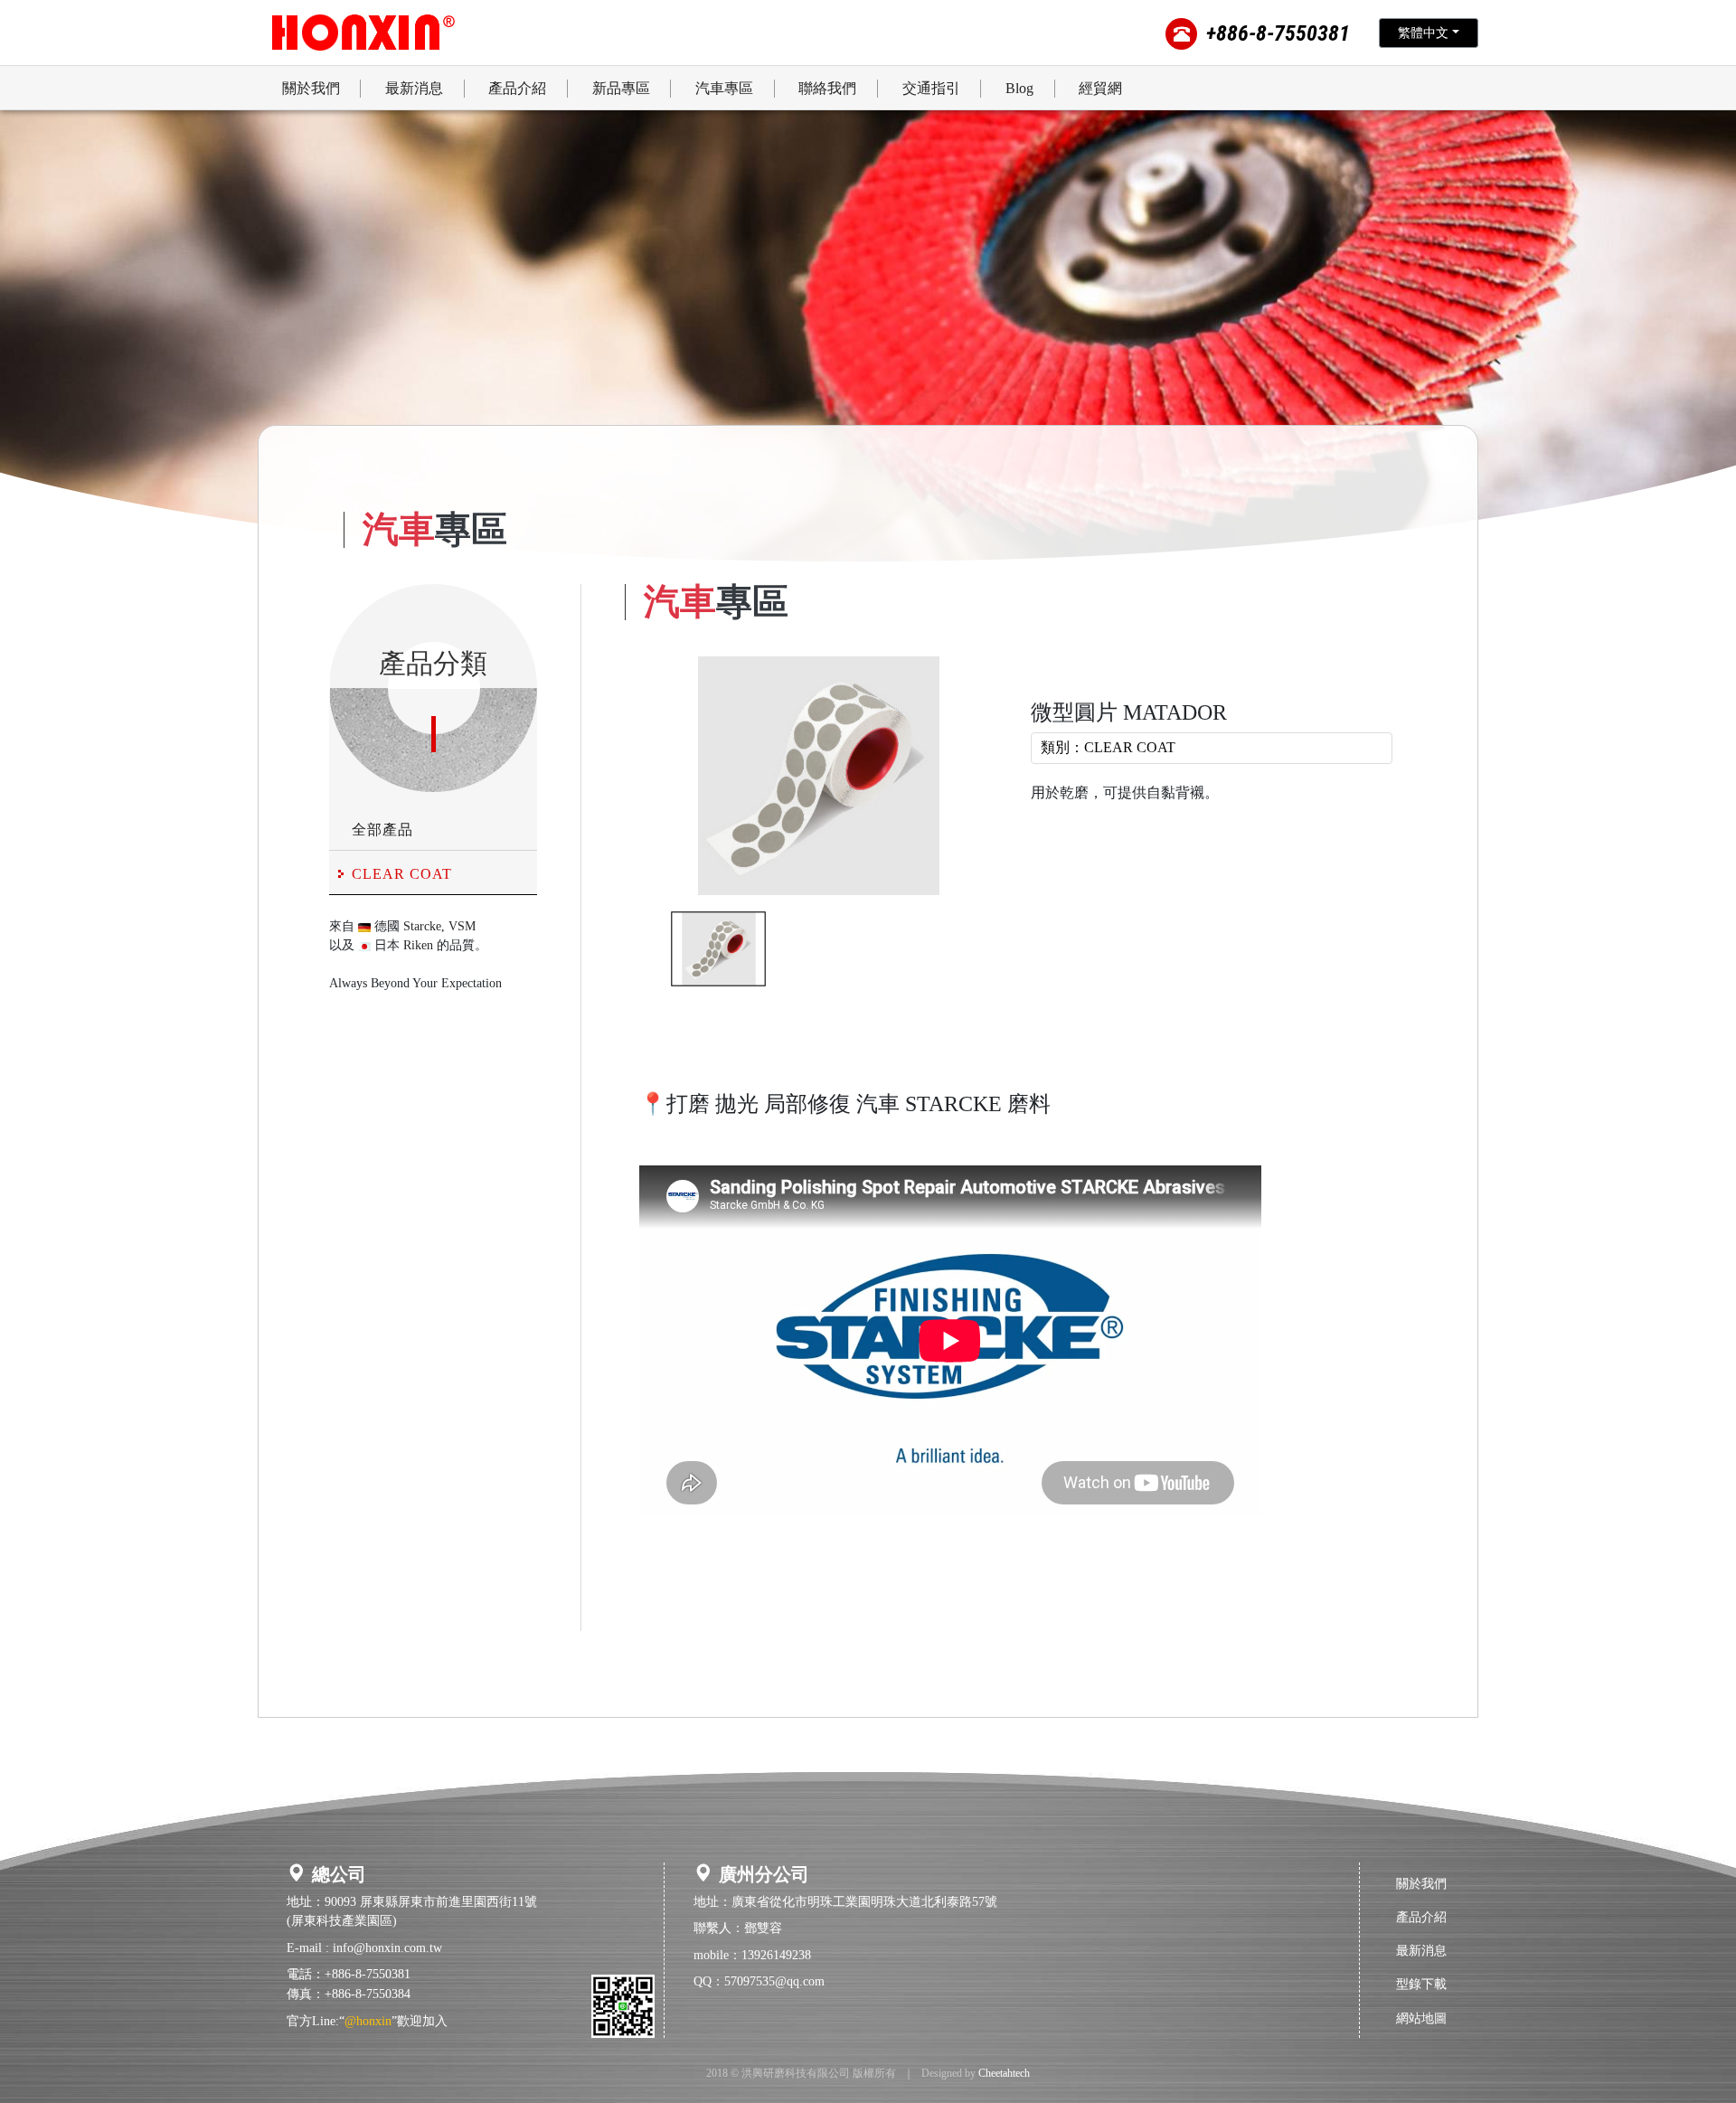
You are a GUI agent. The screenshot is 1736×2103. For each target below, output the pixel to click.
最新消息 (1421, 1950)
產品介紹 (1421, 1917)
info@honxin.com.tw (387, 1947)
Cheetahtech (1004, 2073)
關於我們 (1421, 1883)
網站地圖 (1421, 2018)
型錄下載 (1421, 1984)
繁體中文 (1423, 33)
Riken (418, 945)
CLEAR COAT (402, 874)
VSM (462, 926)
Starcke (422, 926)
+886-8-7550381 (1278, 33)
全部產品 (382, 830)
